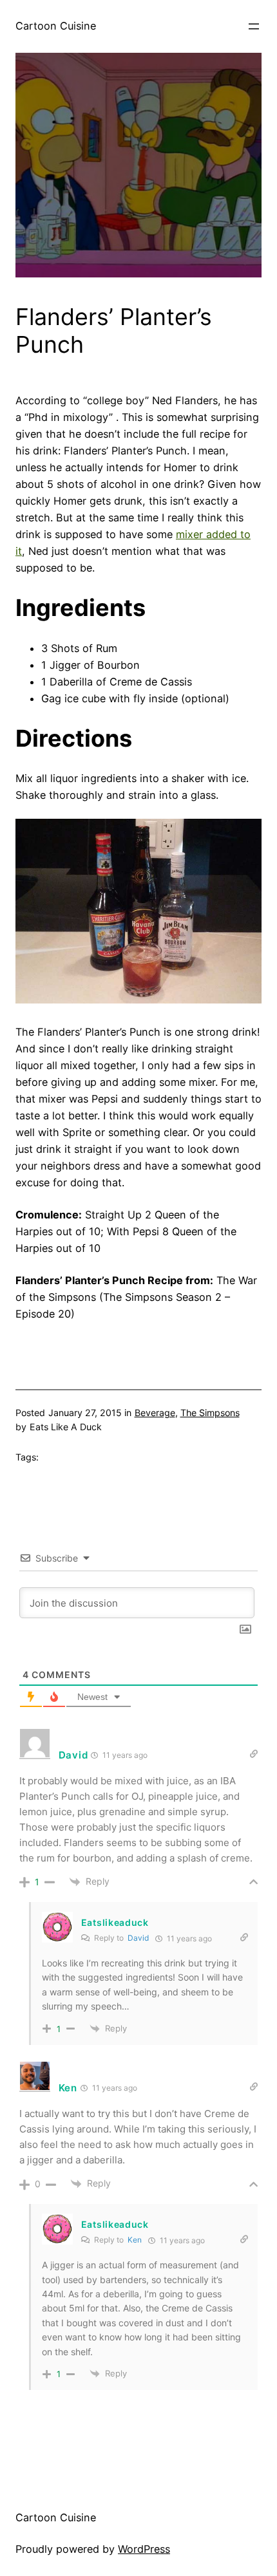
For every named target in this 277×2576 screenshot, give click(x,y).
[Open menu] (254, 26)
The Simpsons (210, 1413)
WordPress (144, 2549)
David (138, 1938)
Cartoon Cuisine (56, 26)
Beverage (155, 1413)
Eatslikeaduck (115, 1922)
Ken (135, 2240)
